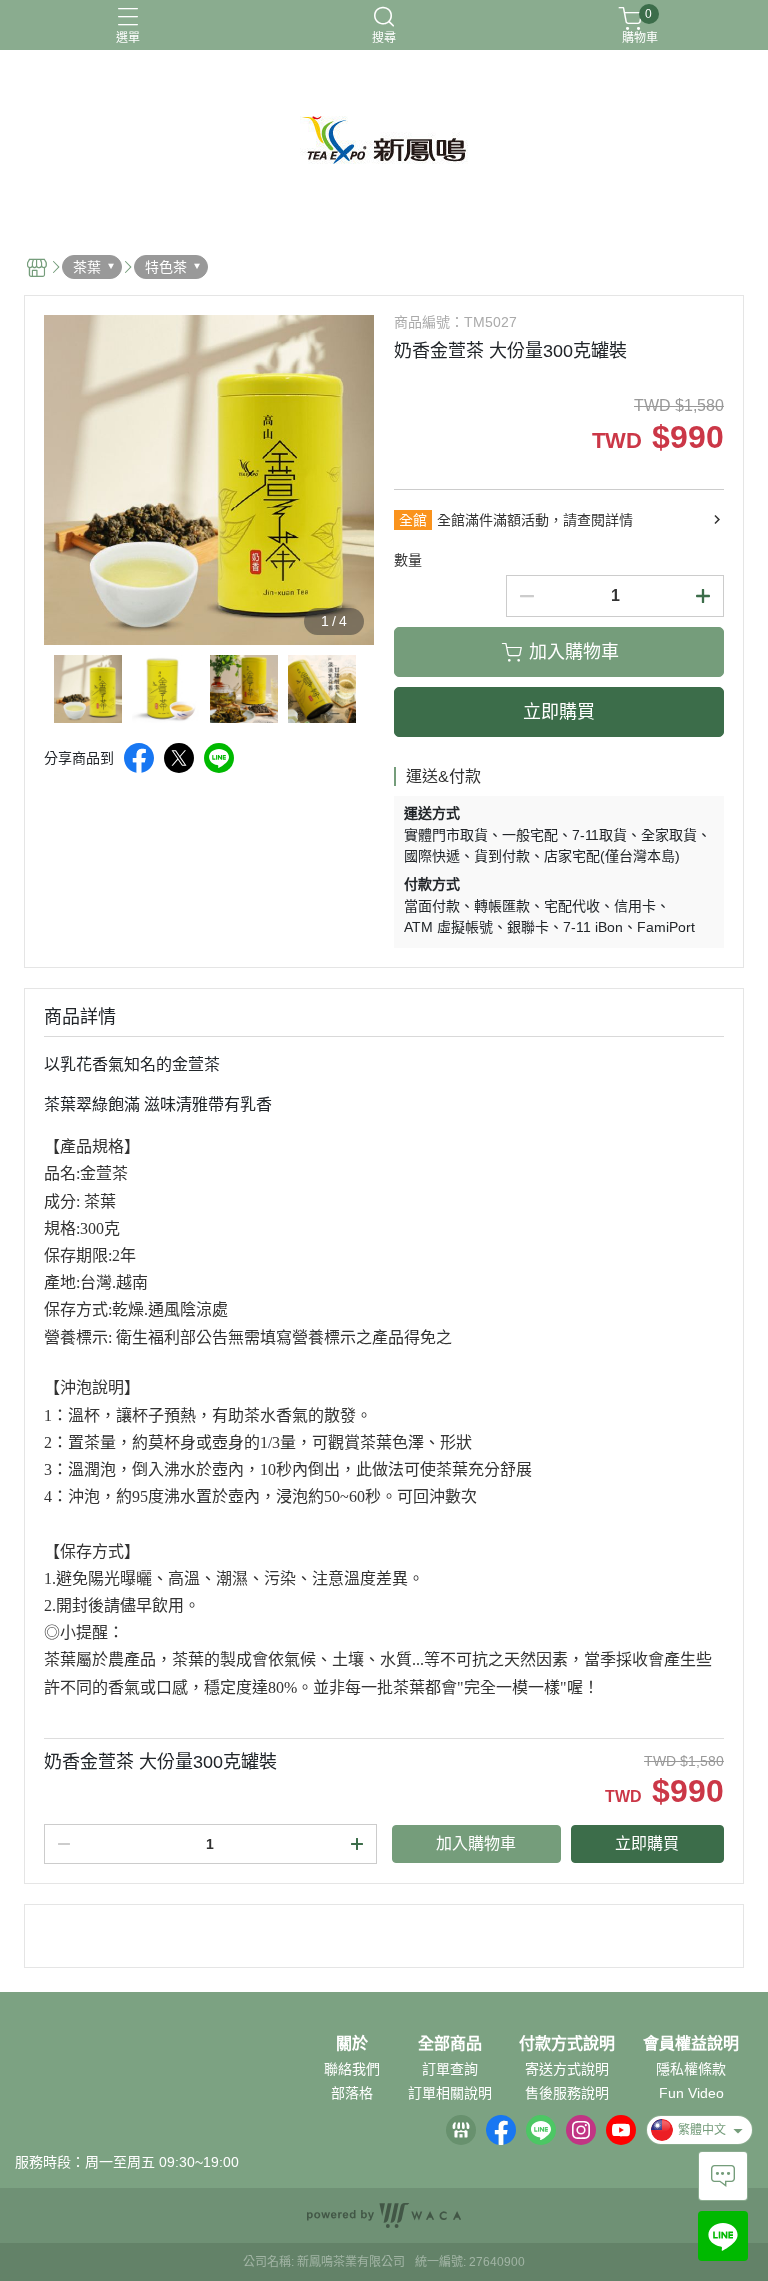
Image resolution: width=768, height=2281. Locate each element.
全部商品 (450, 2044)
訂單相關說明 (450, 2093)
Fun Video (691, 2093)
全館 (413, 520)
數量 (408, 560)
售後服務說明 (567, 2093)
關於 (352, 2044)
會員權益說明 (691, 2044)
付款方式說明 (567, 2044)
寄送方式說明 (567, 2069)
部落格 (352, 2093)
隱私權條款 (691, 2069)
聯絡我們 (352, 2069)
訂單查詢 (450, 2069)
